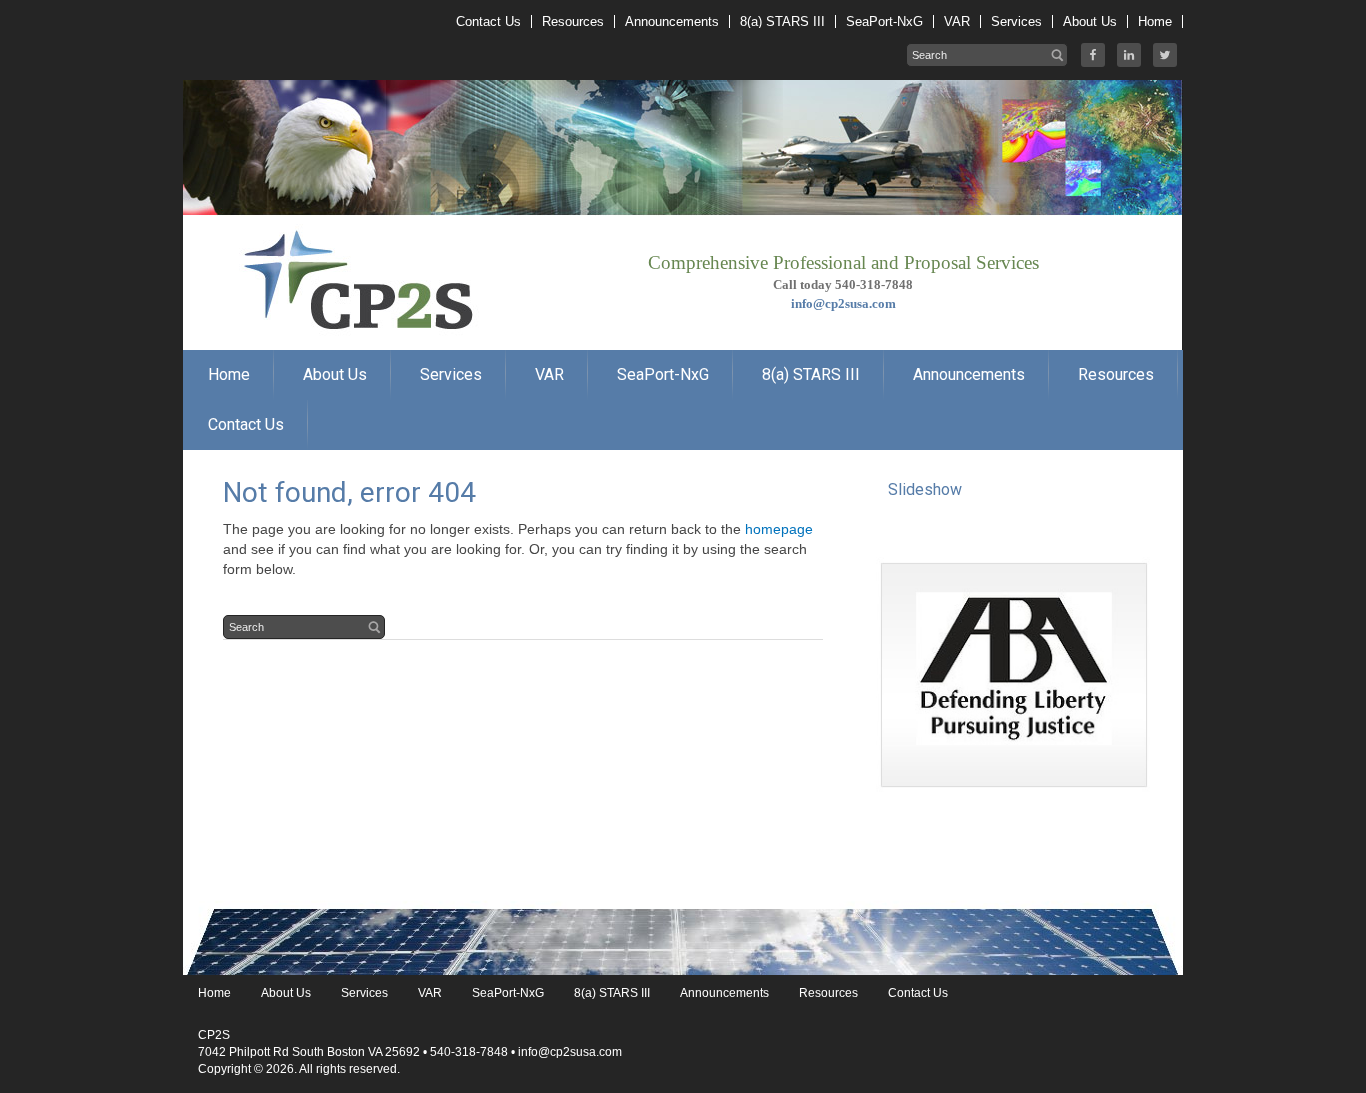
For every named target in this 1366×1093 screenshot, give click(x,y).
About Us (286, 993)
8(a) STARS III (612, 993)
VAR (430, 993)
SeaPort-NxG (508, 993)
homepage (779, 529)
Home (214, 993)
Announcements (724, 993)
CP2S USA (343, 220)
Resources (828, 993)
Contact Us (918, 993)
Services (364, 993)
